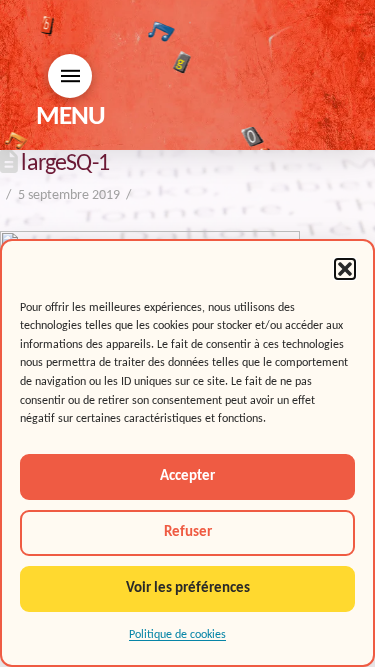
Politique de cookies (177, 635)
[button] (345, 269)
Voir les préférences (188, 588)
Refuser (188, 532)
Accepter (187, 476)
